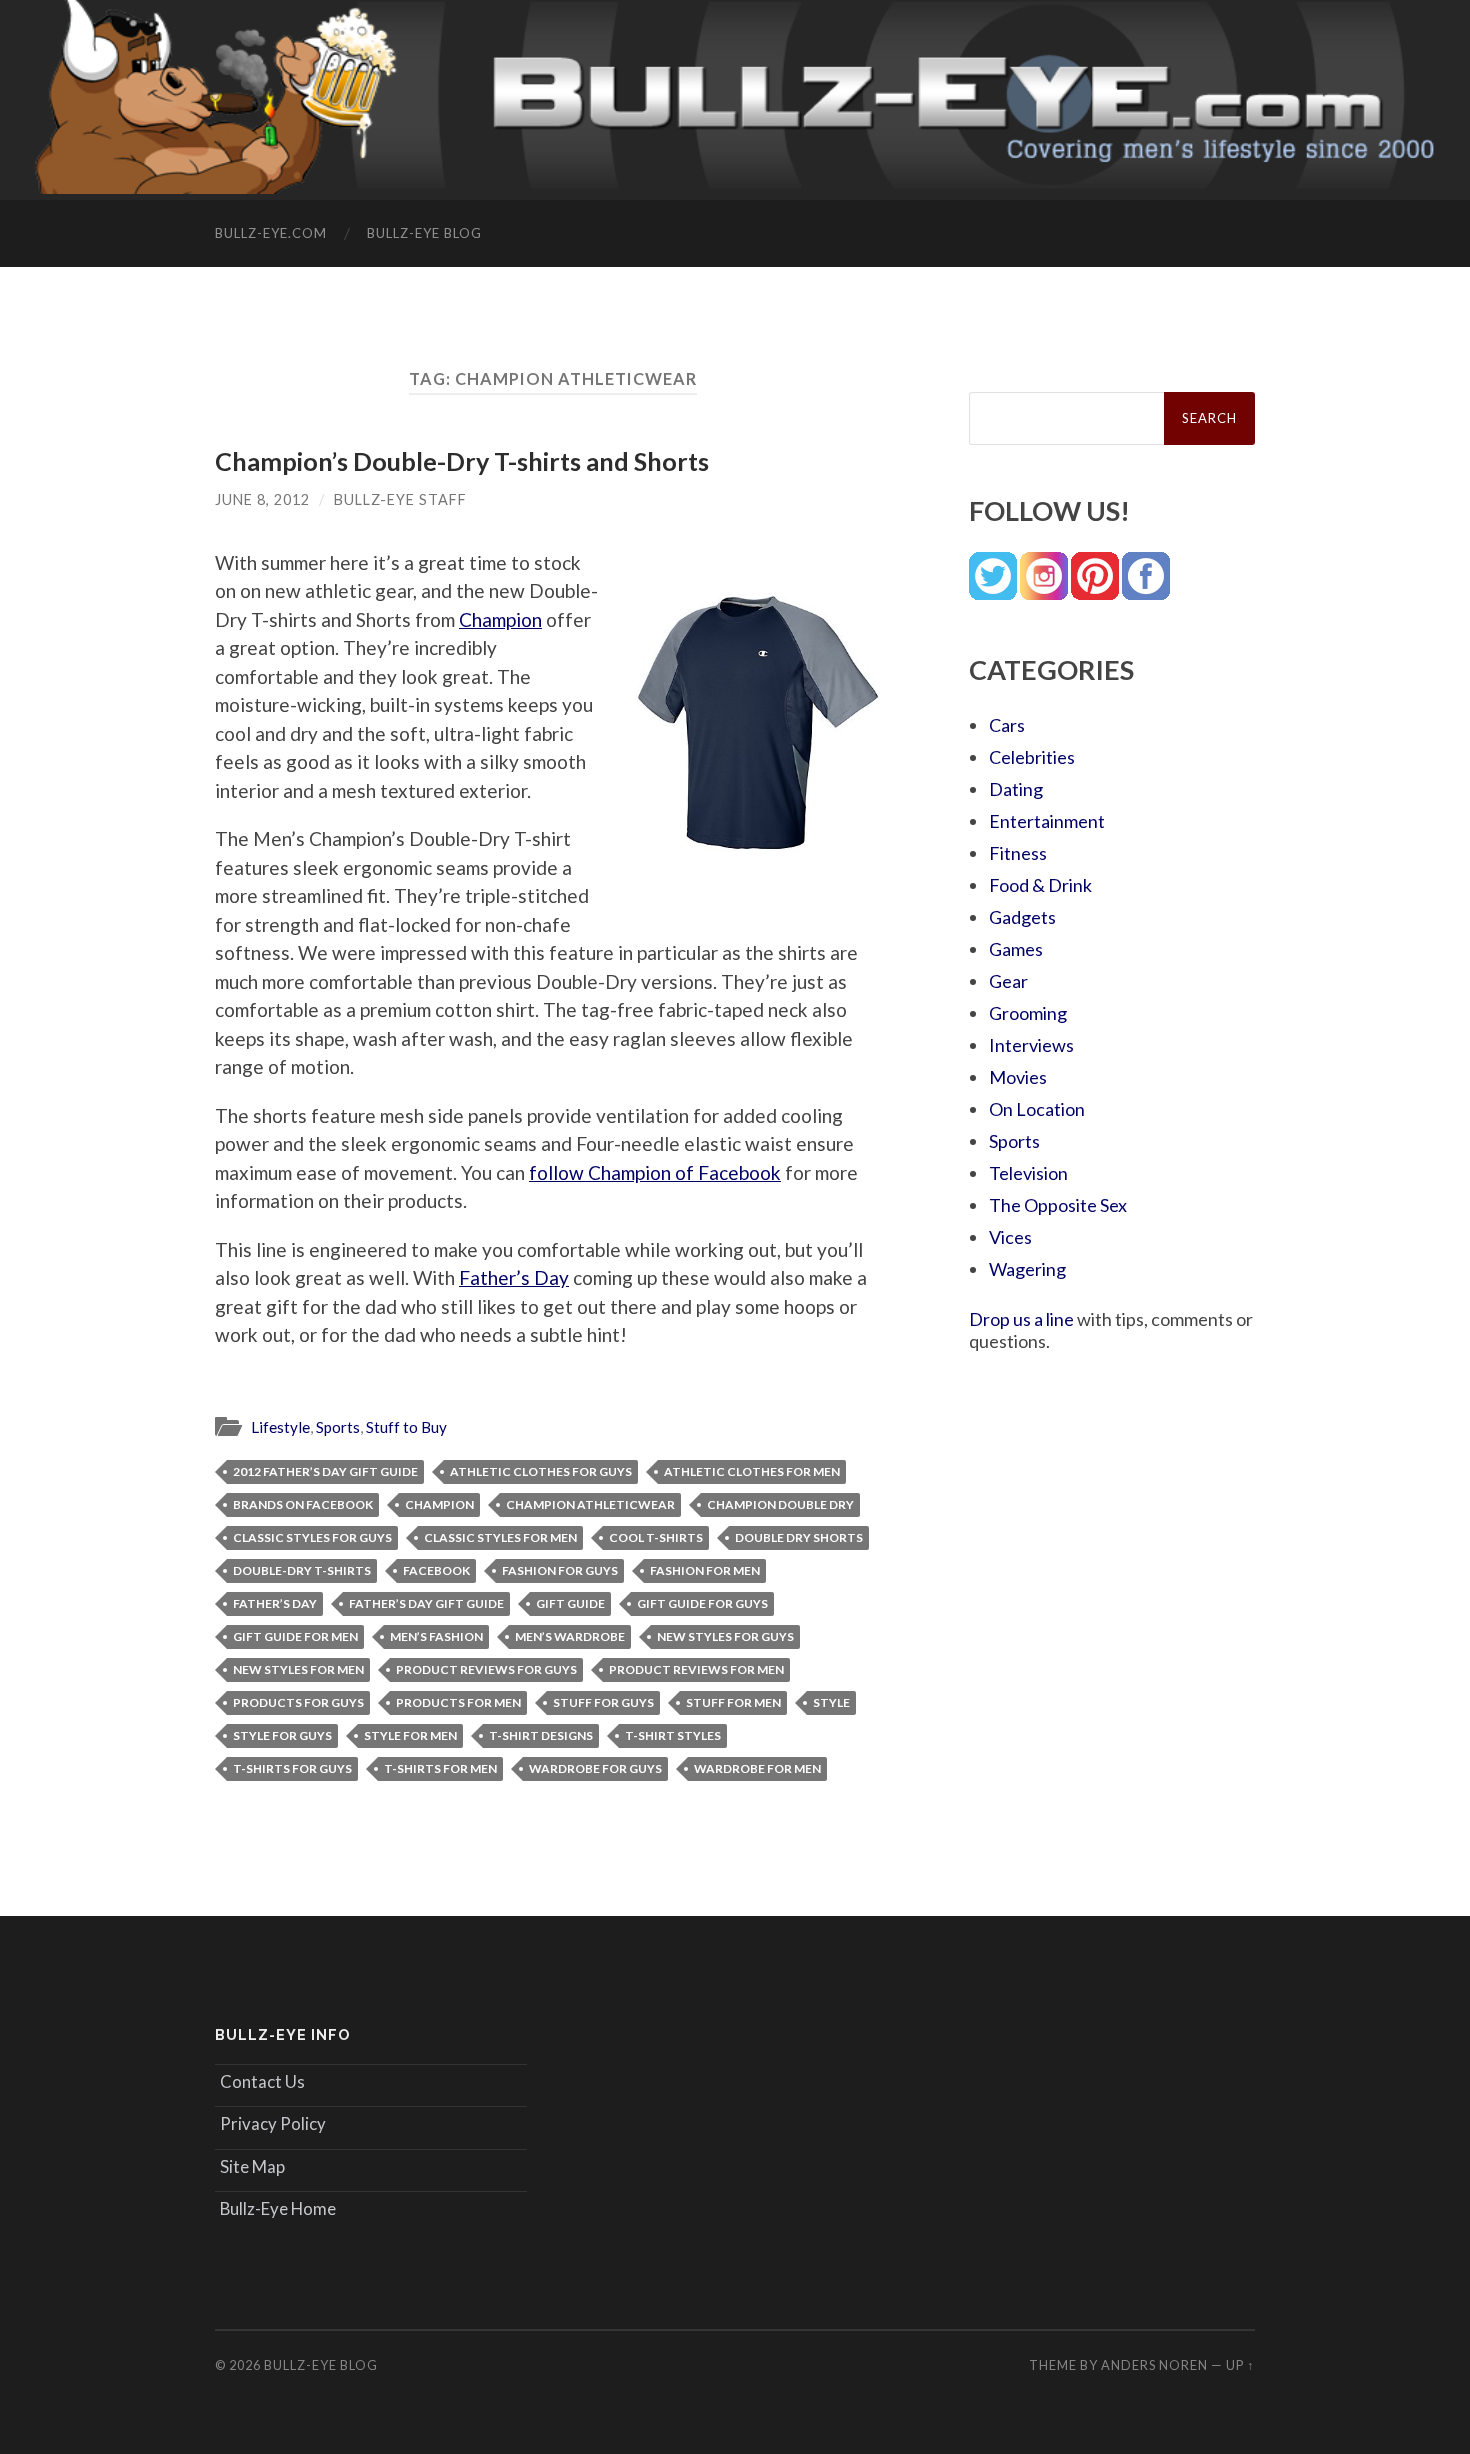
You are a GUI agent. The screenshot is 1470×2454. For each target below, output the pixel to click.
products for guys (298, 1702)
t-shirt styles (673, 1735)
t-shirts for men (440, 1768)
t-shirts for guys (292, 1768)
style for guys (282, 1735)
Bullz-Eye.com (271, 233)
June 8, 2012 (262, 499)
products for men (458, 1702)
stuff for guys (603, 1702)
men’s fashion (436, 1636)
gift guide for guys (702, 1603)
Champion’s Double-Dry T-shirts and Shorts (462, 461)
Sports (338, 1427)
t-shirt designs (541, 1735)
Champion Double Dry (780, 1504)
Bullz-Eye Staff (400, 499)
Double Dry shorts (799, 1537)
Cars (1007, 725)
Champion (500, 619)
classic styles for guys (312, 1537)
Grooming (1028, 1013)
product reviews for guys (486, 1669)
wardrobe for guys (595, 1768)
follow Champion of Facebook (655, 1172)
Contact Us (262, 2081)
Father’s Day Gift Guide (426, 1603)
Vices (1010, 1237)
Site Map (252, 2166)
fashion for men (705, 1570)
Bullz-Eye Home (278, 2208)
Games (1016, 949)
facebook (436, 1570)
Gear (1008, 981)
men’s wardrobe (570, 1636)
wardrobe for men (757, 1768)
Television (1028, 1173)
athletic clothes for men (752, 1471)
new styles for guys (725, 1636)
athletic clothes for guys (541, 1471)
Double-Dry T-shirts (302, 1570)
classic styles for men (500, 1537)
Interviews (1031, 1045)
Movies (1018, 1077)
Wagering (1027, 1269)
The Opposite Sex (1058, 1205)
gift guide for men (295, 1636)
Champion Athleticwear (590, 1504)
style (831, 1702)
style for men (410, 1735)
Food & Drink (1040, 885)
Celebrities (1032, 757)
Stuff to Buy (406, 1427)
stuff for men (733, 1702)
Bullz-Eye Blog (424, 233)
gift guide (570, 1603)
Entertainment (1047, 821)
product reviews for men (696, 1669)
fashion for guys (560, 1570)
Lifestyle (280, 1427)
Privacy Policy (273, 2123)
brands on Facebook (303, 1504)
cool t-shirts (656, 1537)
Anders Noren (1154, 2365)
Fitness (1018, 853)
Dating (1016, 789)
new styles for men (298, 1669)
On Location (1037, 1109)
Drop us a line (1021, 1319)
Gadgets (1022, 917)
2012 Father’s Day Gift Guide (325, 1471)
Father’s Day (514, 1277)
